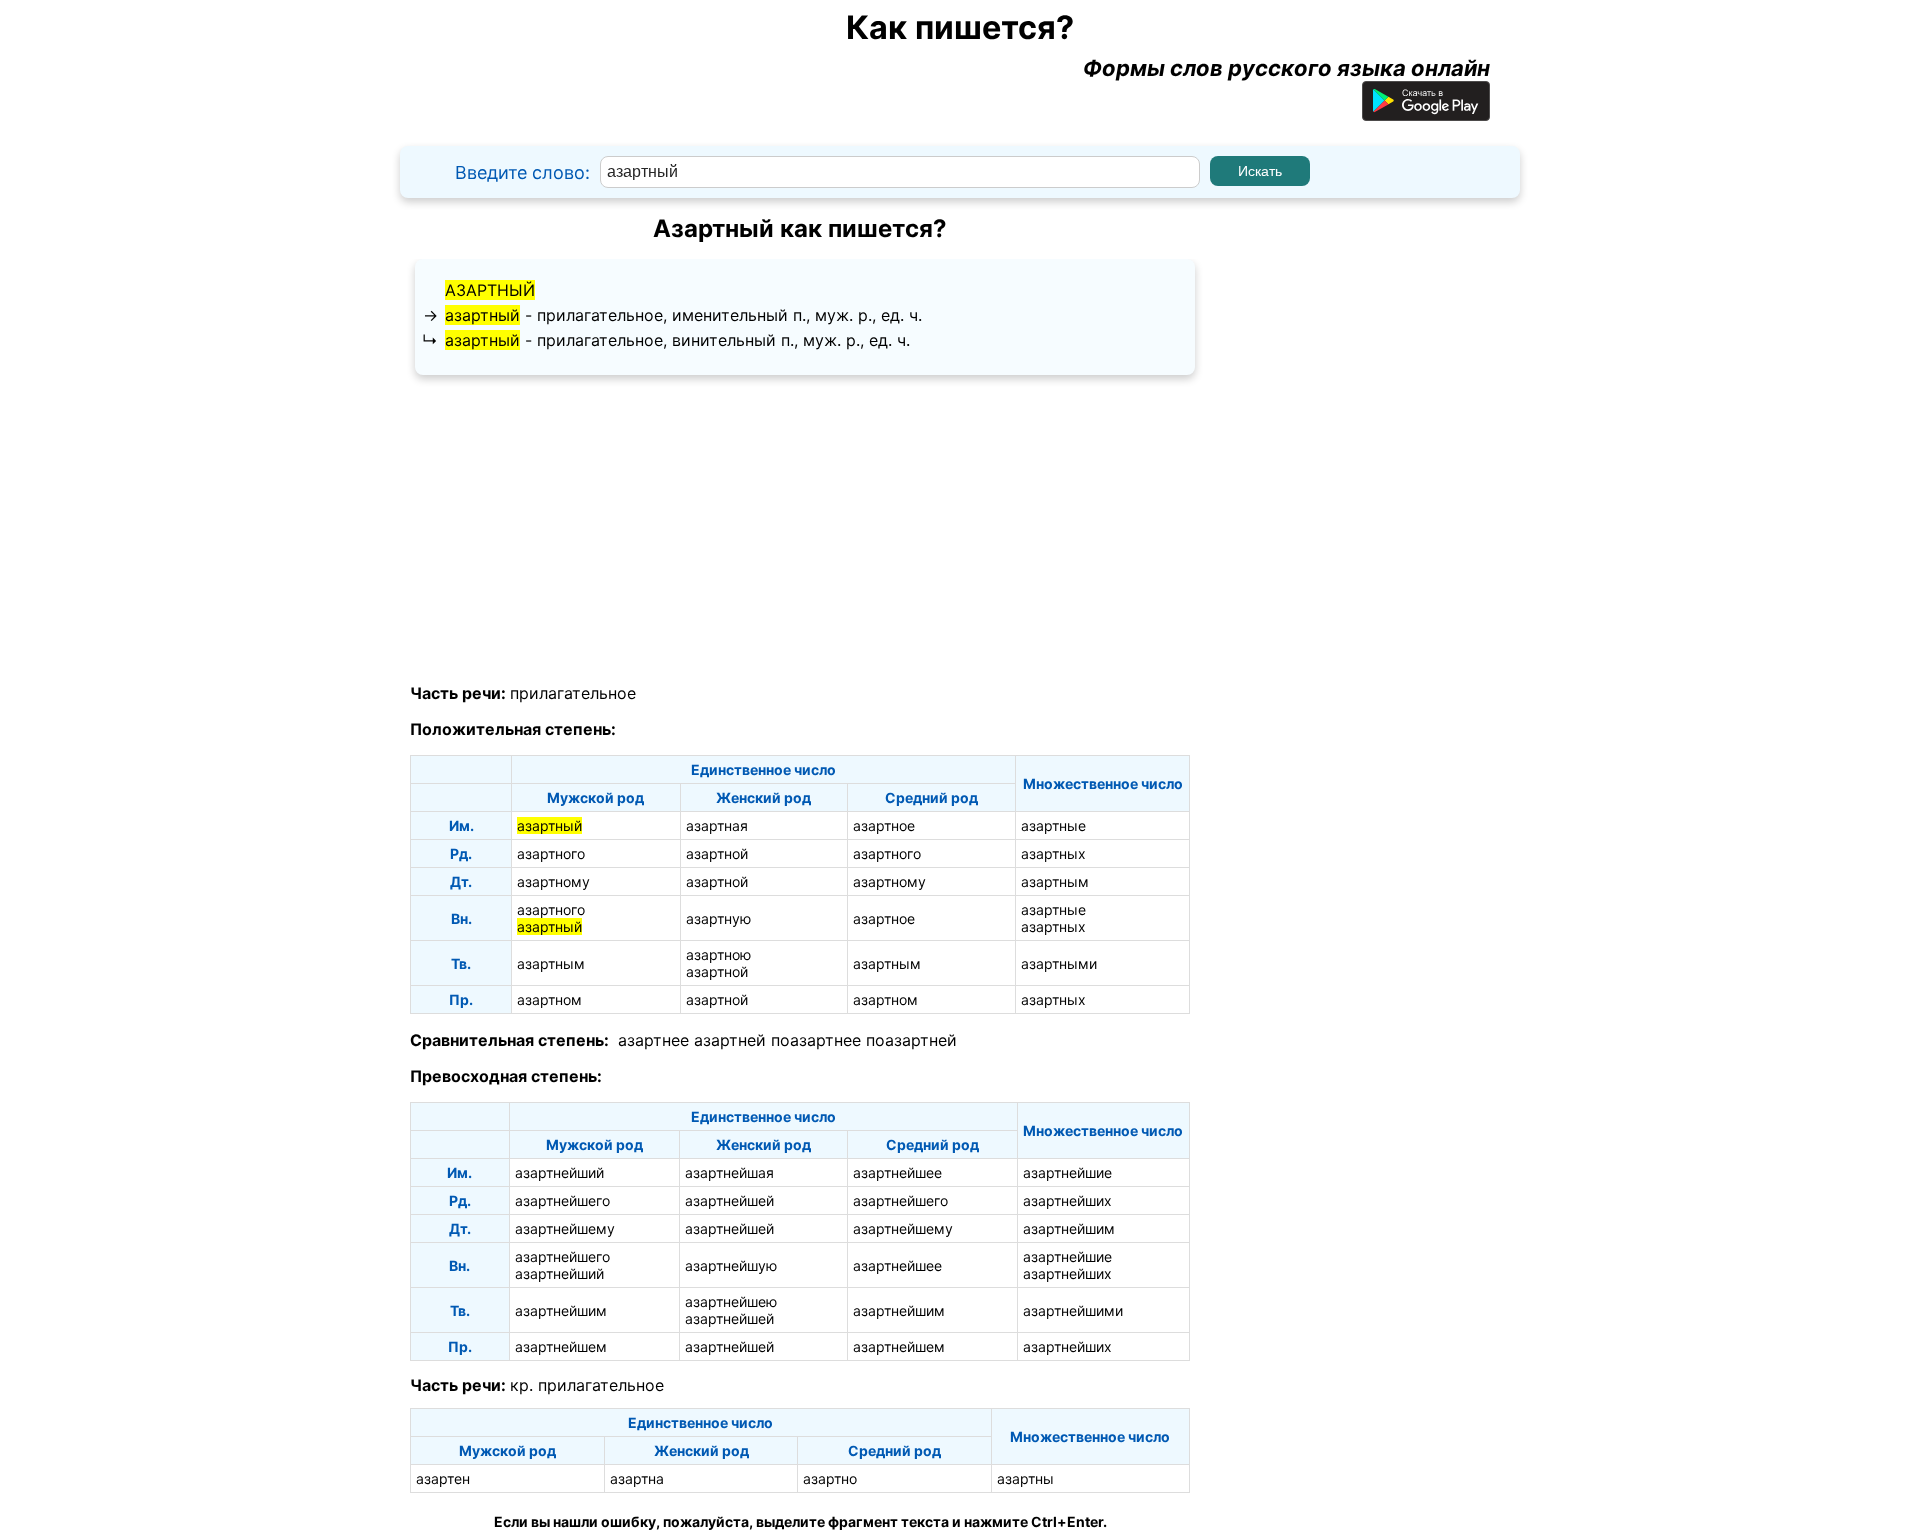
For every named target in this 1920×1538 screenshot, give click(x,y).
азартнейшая (729, 1172)
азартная (717, 825)
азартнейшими (1073, 1310)
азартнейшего (562, 1200)
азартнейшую (731, 1265)
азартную (718, 918)
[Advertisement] (800, 530)
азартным (1055, 881)
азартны (1025, 1478)
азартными (1059, 963)
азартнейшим (1069, 1228)
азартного (551, 853)
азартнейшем (561, 1346)
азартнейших (1067, 1200)
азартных (1053, 853)
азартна (637, 1478)
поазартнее (816, 1040)
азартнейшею (731, 1301)
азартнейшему (565, 1228)
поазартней (911, 1040)
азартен (443, 1478)
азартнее (653, 1040)
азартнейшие (1067, 1172)
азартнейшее (897, 1172)
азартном (549, 999)
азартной (717, 853)
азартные (1053, 825)
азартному (553, 881)
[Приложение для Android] (1426, 113)
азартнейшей (729, 1200)
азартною (718, 954)
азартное (884, 825)
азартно (830, 1478)
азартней (730, 1040)
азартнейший (559, 1172)
